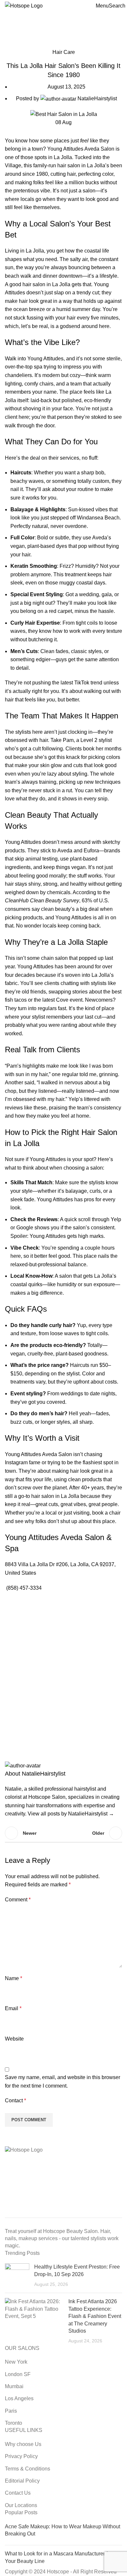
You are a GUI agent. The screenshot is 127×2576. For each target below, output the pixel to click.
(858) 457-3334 (24, 1588)
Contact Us (18, 2493)
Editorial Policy (22, 2481)
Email (13, 2008)
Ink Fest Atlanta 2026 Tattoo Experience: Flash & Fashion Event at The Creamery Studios (95, 2316)
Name (14, 1978)
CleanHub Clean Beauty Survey (42, 901)
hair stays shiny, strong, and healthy (46, 884)
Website (14, 2039)
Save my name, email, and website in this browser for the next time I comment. (63, 2082)
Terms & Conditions (28, 2469)
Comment (18, 1900)
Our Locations (21, 2505)
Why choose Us (23, 2444)
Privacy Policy (21, 2456)
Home (10, 44)
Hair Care (32, 44)
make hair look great (29, 301)
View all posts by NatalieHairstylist (71, 1814)
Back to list (63, 1833)
